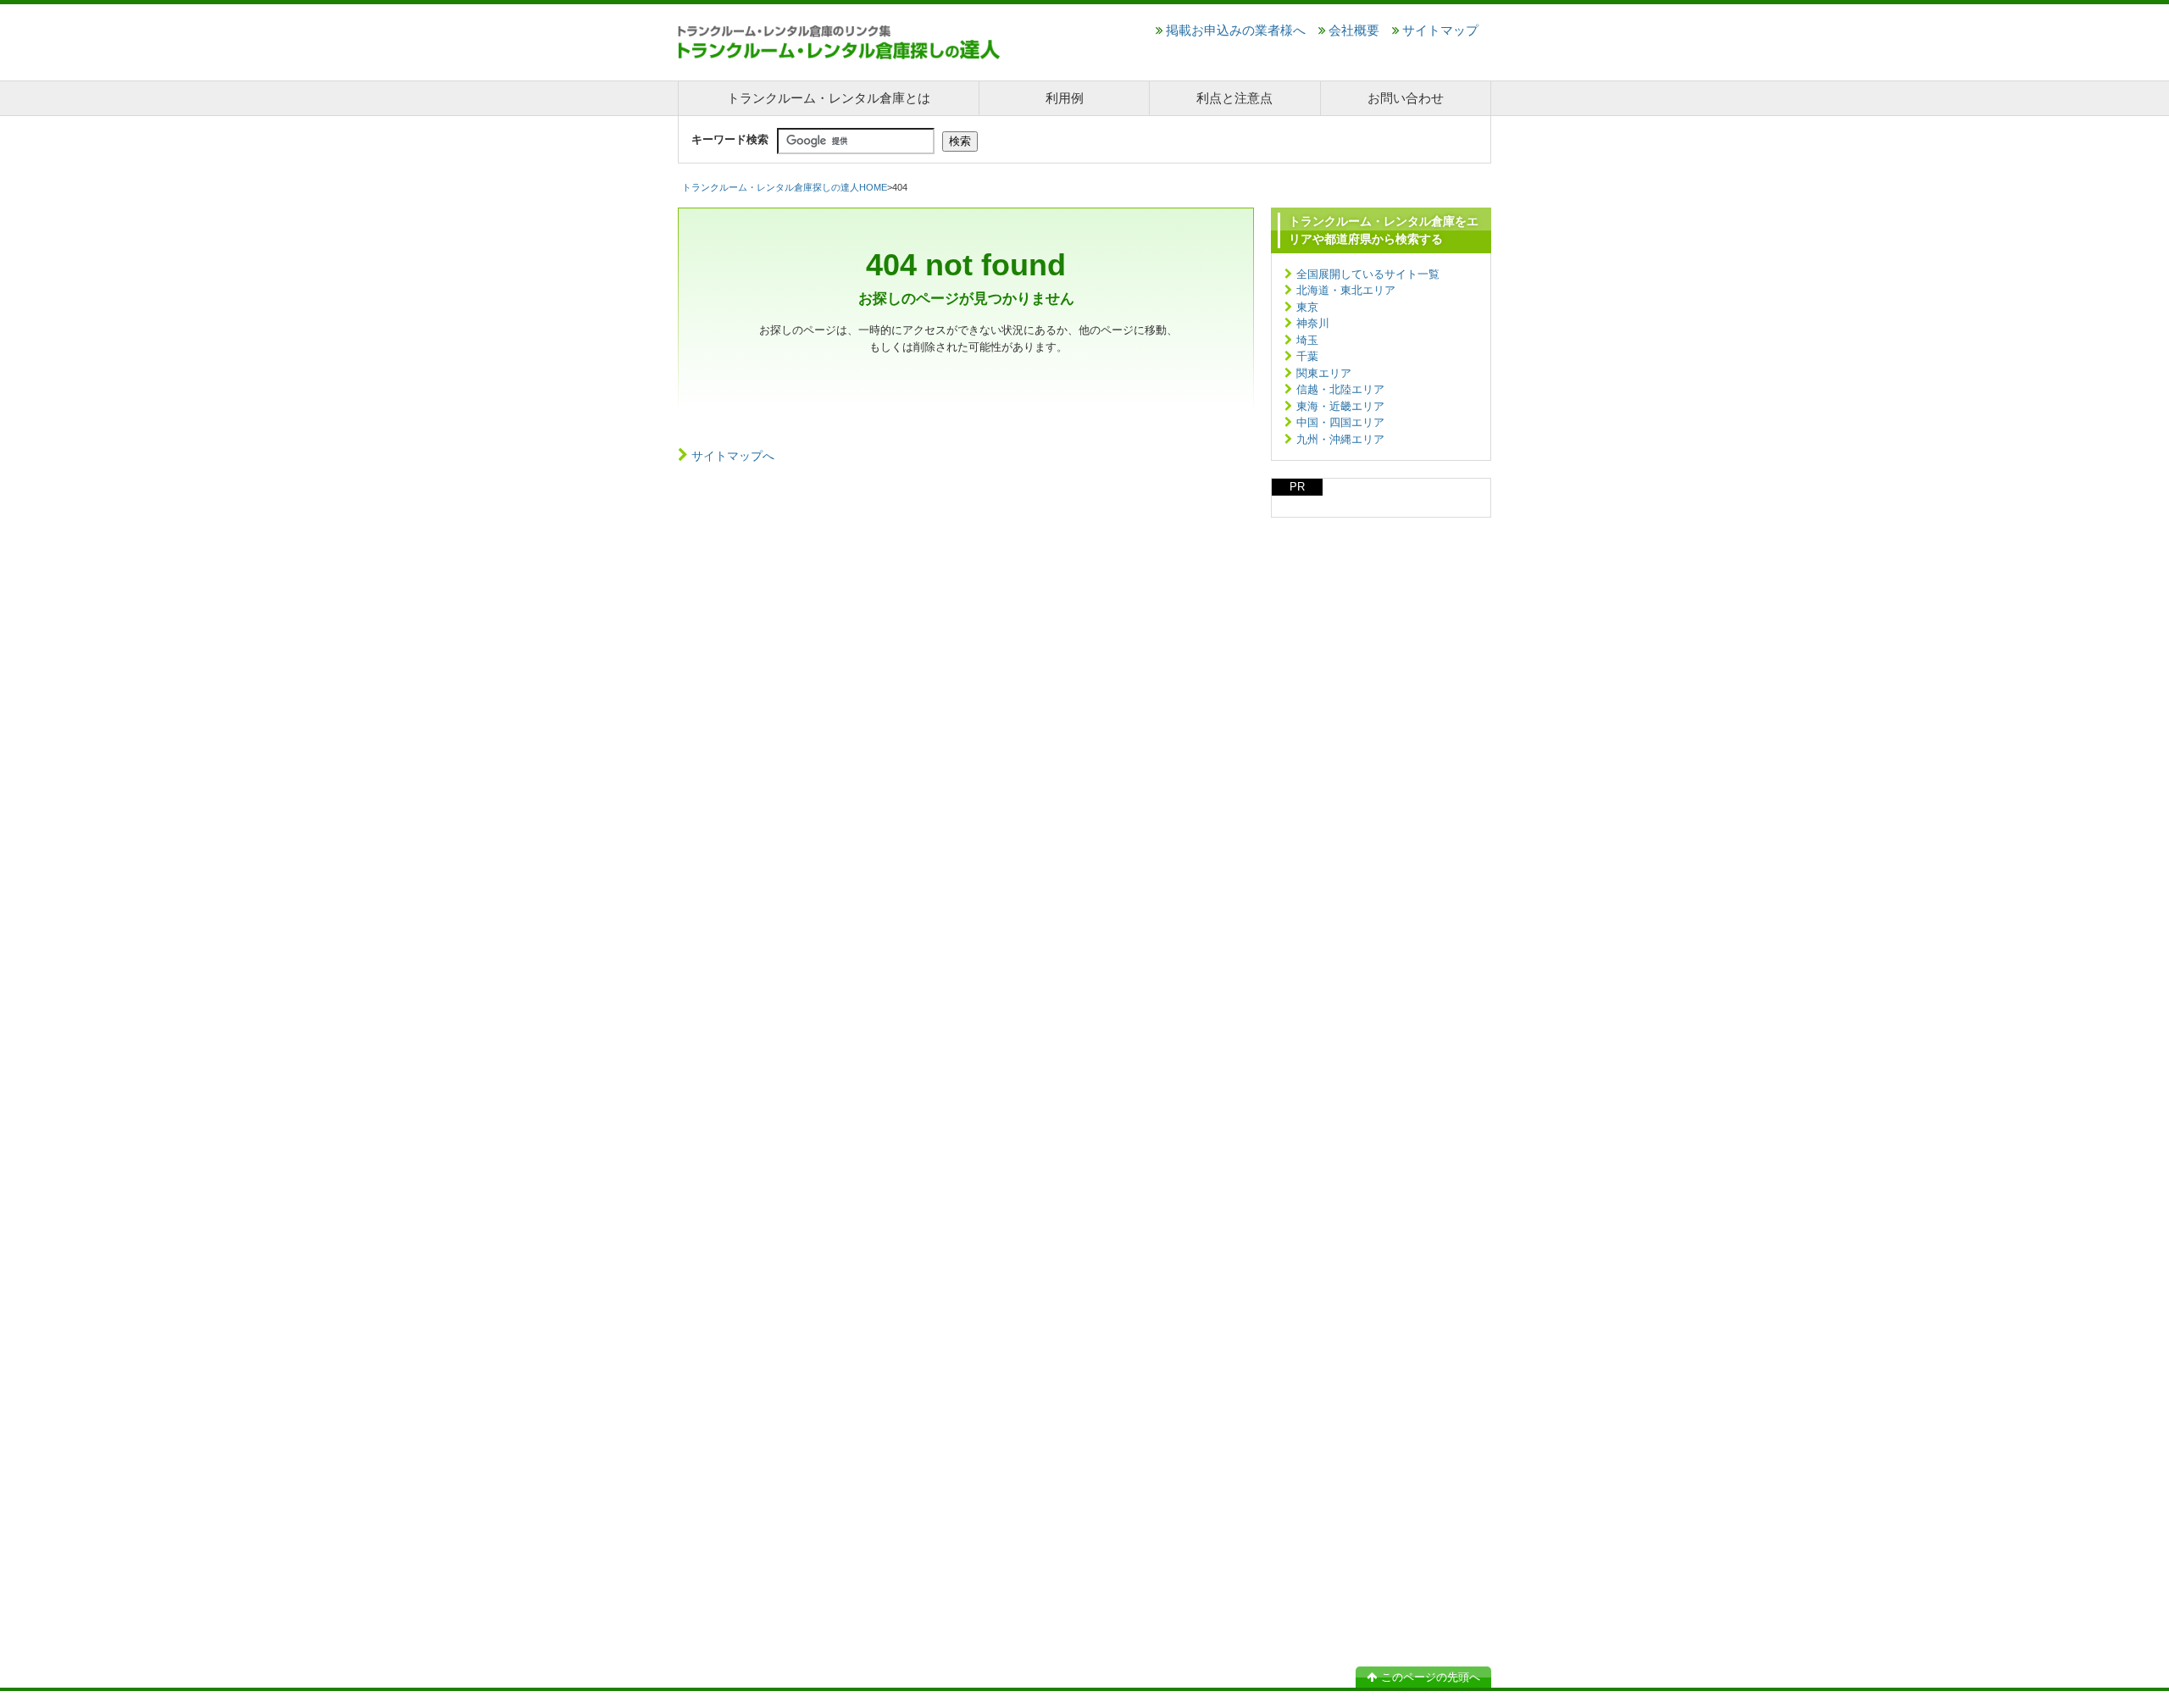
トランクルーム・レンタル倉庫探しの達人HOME (785, 187)
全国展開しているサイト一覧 (1368, 274)
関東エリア (1324, 373)
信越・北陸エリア (1340, 389)
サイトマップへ (733, 456)
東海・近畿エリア (1340, 406)
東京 (1307, 307)
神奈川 (1313, 323)
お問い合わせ (1406, 98)
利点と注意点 (1234, 98)
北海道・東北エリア (1346, 290)
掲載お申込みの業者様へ (1236, 30)
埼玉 (1307, 340)
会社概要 (1354, 30)
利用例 (1065, 98)
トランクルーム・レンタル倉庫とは (829, 98)
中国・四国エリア (1340, 422)
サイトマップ (1440, 30)
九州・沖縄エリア (1340, 439)
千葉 (1307, 356)
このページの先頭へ (1431, 1677)
